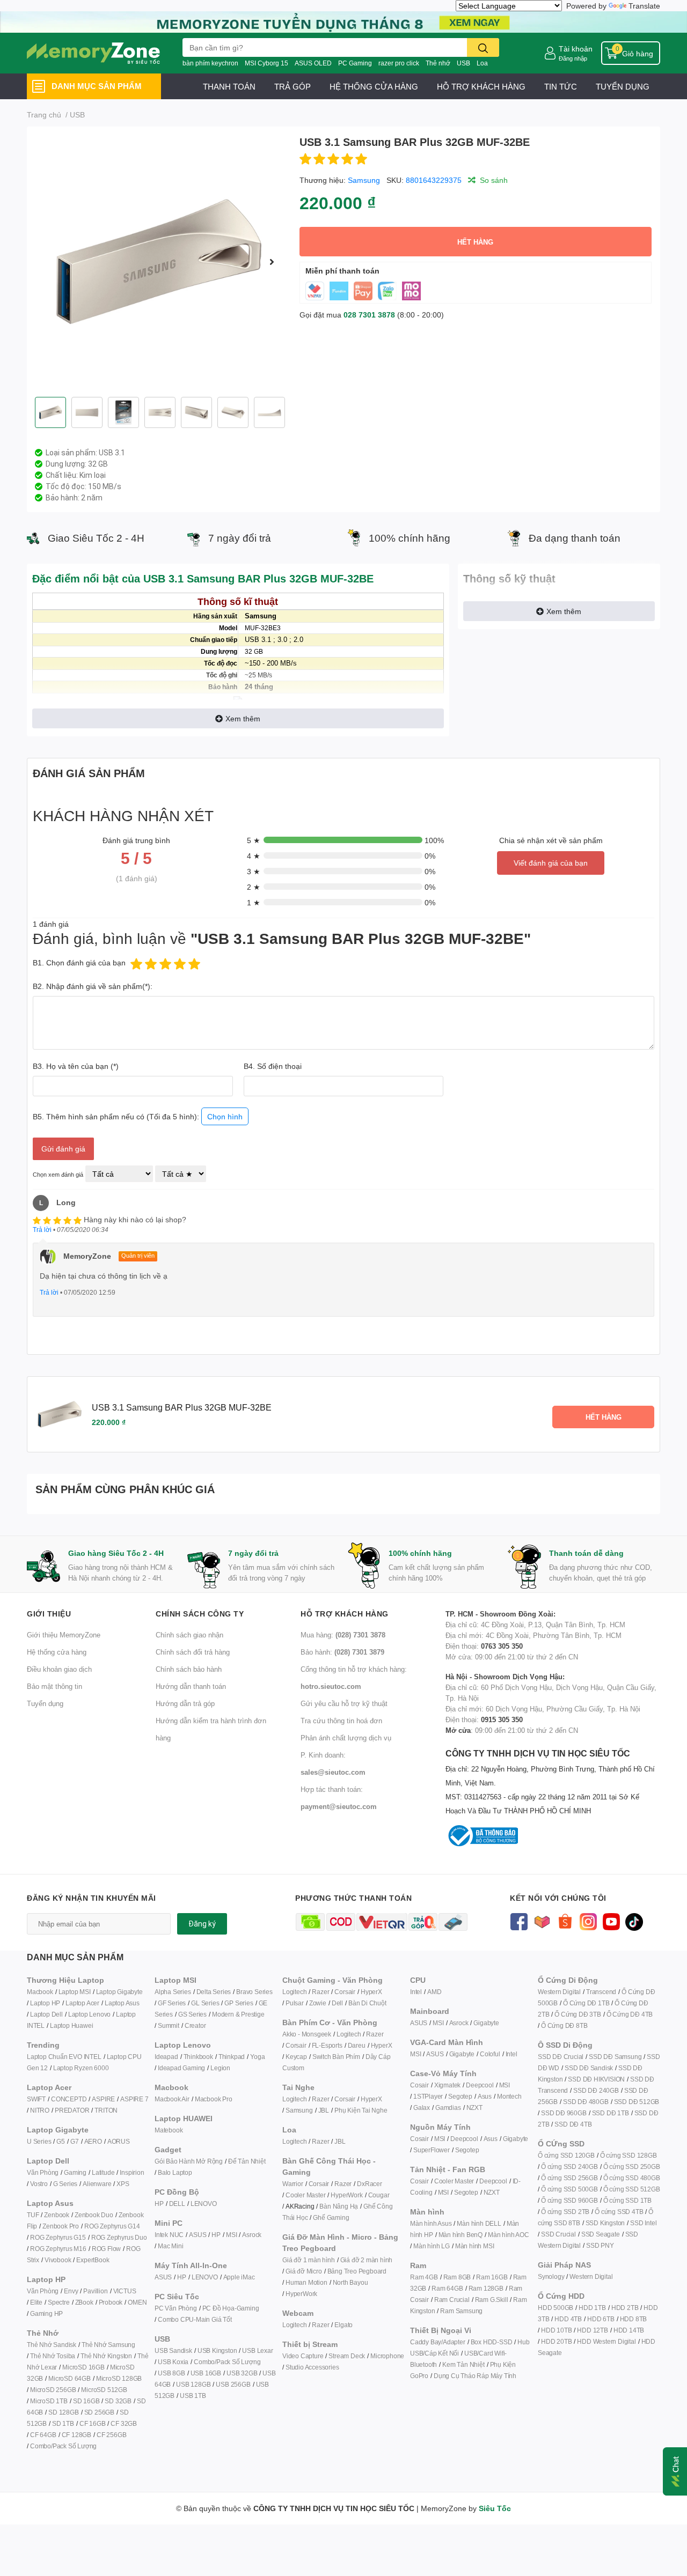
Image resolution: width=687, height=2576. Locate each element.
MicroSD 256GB (53, 2390)
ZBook (84, 2302)
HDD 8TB (634, 2319)
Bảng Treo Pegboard (357, 2271)
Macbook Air (172, 2099)
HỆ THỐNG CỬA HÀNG (374, 86)
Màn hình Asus (431, 2223)
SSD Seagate (601, 2234)
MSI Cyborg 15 (266, 63)
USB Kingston (217, 2350)
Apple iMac (239, 2277)
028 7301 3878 (369, 315)
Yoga (257, 2057)
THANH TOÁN (229, 86)
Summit (169, 2025)
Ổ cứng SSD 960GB (569, 2200)
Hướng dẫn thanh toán (191, 1686)
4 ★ (254, 856)
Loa (482, 63)
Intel (416, 1992)
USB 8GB (171, 2373)
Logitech (294, 1992)
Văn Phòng (43, 2172)
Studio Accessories (312, 2367)
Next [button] (272, 262)
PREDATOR (72, 2110)
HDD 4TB (568, 2319)
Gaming (75, 2172)
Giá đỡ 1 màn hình (309, 2260)
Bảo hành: (342, 1652)
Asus (485, 2096)
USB (463, 63)
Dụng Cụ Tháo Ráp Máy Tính (475, 2376)
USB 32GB (242, 2373)
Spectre (59, 2302)
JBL (324, 2110)
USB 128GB (193, 2384)
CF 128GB (76, 2435)
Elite (36, 2302)
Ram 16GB (492, 2277)
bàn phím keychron (210, 63)
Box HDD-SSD (492, 2342)
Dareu (357, 2045)
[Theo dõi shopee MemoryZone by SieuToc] (565, 1921)
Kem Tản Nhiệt (463, 2364)
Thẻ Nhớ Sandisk (52, 2345)
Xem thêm (243, 718)
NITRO (40, 2110)
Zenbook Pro (61, 2226)
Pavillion (95, 2291)
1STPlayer (428, 2096)
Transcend (601, 1992)
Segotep (460, 2096)
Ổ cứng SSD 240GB (569, 2167)
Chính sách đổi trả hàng (193, 1652)
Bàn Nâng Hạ (339, 2206)
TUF (33, 2215)
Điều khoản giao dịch (59, 1669)
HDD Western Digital (606, 2341)
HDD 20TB (556, 2341)
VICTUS (125, 2291)
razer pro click (399, 63)
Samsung (364, 180)
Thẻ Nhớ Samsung (108, 2345)
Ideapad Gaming (181, 2068)
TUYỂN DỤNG (623, 86)
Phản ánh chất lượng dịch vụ (346, 1738)
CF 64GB (43, 2435)
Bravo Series (254, 1992)
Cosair (419, 2085)
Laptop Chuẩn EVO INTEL (64, 2057)
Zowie (318, 2003)
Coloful (490, 2054)
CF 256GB (111, 2435)
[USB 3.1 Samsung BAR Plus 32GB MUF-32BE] (159, 262)
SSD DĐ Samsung (615, 2057)
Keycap (296, 2057)
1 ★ (254, 902)
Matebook (169, 2130)
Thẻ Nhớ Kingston (106, 2356)
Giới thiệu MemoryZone (64, 1635)
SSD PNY (600, 2245)
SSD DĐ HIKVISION (596, 2079)
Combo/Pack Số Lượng (63, 2446)
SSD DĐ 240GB (596, 2090)
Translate (644, 6)
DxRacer (370, 2184)
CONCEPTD (69, 2099)
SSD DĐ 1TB (611, 2113)
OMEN (137, 2302)
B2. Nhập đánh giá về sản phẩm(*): (93, 986)
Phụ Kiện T (350, 2110)
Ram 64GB (447, 2288)
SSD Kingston (605, 2223)
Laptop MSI (75, 1992)
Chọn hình (225, 1116)
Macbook (40, 1992)
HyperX (371, 1992)
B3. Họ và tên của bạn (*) (76, 1066)
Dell (337, 2003)
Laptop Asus (122, 2003)
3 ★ (254, 871)
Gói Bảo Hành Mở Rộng (189, 2161)
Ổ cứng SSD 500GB (569, 2189)
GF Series (172, 2003)
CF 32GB (124, 2423)
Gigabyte (486, 2023)
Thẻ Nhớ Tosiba (53, 2356)
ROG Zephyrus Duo (119, 2237)
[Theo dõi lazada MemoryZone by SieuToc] (542, 1921)
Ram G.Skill (492, 2300)
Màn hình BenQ (461, 2235)
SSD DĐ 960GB (564, 2113)
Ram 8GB (457, 2277)
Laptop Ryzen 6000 (81, 2068)
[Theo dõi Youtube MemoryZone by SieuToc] (611, 1921)
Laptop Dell (46, 2014)
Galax (422, 2108)
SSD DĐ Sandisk (589, 2068)
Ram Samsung (461, 2311)
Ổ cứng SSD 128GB (628, 2155)
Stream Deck (347, 2356)
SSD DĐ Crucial (561, 2057)
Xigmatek (447, 2085)
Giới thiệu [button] (49, 1614)
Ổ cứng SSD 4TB (619, 2212)
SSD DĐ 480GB (586, 2102)
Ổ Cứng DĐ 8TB (564, 2025)
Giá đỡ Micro (304, 2271)
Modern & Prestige (238, 2014)
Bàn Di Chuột (367, 2003)
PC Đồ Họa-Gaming (231, 2308)
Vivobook (58, 2260)
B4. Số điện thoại (273, 1066)
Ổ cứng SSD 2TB (565, 2212)
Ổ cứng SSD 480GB (632, 2178)
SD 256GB (99, 2412)
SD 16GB (86, 2401)
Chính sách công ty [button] (200, 1614)
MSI (231, 2235)
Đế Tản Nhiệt (247, 2161)
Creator (195, 2025)
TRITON (106, 2110)
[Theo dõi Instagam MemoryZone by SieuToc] (588, 1921)
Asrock (252, 2235)
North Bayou (350, 2282)
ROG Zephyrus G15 (58, 2237)
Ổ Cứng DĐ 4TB (630, 2014)
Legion (220, 2068)
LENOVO (204, 2204)
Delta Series (214, 1992)
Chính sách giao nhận (189, 1635)
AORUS (119, 2141)
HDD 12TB (592, 2330)
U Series (39, 2141)
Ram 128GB (486, 2288)
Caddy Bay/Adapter (438, 2342)
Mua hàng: (343, 1635)
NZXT (474, 2108)
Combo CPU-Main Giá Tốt (195, 2319)
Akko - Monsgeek (307, 2034)
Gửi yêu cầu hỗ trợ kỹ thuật (344, 1703)
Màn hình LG (432, 2246)
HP (159, 2204)
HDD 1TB (592, 2308)
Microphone (387, 2356)
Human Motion (306, 2282)
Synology (551, 2276)
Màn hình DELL (479, 2223)
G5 (61, 2141)
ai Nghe (376, 2110)
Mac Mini (170, 2246)
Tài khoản (576, 49)
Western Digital (559, 1992)
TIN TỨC (561, 86)
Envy (71, 2291)
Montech (509, 2096)
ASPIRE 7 (134, 2099)
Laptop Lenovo (89, 2014)
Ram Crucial (452, 2300)
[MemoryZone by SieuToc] (93, 53)
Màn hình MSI (475, 2246)
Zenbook (57, 2215)
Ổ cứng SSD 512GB (632, 2189)
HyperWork (346, 2195)
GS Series (192, 2014)
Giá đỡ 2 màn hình (367, 2260)
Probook (111, 2302)
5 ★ (254, 840)
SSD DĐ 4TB (573, 2124)
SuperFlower (432, 2150)
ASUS (198, 2235)
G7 (75, 2141)
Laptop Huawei (71, 2025)
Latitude (103, 2172)
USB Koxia (173, 2362)
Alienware (97, 2184)
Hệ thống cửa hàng (57, 1652)
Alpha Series (173, 1992)
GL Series (205, 2003)
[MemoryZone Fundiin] (343, 21)
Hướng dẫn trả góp (185, 1703)
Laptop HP (45, 2003)
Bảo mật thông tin (54, 1686)
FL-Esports (327, 2045)
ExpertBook (93, 2260)
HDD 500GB (556, 2308)
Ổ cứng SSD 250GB (632, 2167)
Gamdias (448, 2108)
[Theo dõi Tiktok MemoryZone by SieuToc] (634, 1921)
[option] (159, 262)
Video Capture (303, 2356)
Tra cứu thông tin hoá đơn (341, 1721)
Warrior (293, 2184)
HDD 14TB (629, 2330)
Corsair (345, 1992)
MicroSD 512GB (104, 2390)
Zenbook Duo (94, 2215)
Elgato (343, 2325)
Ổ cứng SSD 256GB (569, 2178)
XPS (123, 2184)
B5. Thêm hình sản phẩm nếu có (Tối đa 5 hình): (138, 1116)
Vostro (39, 2184)
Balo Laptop (175, 2172)
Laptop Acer (82, 2003)
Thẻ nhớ (438, 63)
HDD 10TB (556, 2330)
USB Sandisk (173, 2350)
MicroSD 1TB (49, 2401)
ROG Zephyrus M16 (58, 2249)
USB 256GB (233, 2384)
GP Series (239, 2003)
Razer (320, 1992)
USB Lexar (257, 2350)
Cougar (379, 2195)
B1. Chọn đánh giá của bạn (79, 962)
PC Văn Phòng (176, 2308)
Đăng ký (202, 1924)
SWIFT (36, 2099)
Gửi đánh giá (63, 1149)
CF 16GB (93, 2423)
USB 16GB (206, 2373)
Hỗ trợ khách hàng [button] (345, 1614)
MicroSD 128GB (119, 2378)
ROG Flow (106, 2249)
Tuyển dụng (45, 1703)
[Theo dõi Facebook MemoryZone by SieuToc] (519, 1921)
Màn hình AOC (509, 2235)
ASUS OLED (313, 63)
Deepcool (480, 2085)
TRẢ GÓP (293, 86)
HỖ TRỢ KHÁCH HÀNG (481, 86)
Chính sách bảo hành (189, 1669)
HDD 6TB (601, 2319)
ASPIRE (103, 2099)
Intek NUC (169, 2235)
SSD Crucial (558, 2234)
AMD (434, 1992)
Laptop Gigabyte (119, 1992)
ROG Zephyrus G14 (112, 2226)
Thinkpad (232, 2057)
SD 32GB (118, 2401)
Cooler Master (305, 2195)
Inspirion (132, 2172)
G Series (65, 2184)
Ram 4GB (424, 2277)
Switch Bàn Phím (336, 2057)
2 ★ (254, 887)
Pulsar (295, 2003)
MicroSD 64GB (70, 2378)
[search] (483, 47)
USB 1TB (193, 2396)
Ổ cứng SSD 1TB (627, 2200)
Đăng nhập (573, 58)
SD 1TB (63, 2423)
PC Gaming (355, 63)
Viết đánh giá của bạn (551, 863)
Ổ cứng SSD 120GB (566, 2155)
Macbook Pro (214, 2099)
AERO (93, 2141)
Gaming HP (46, 2313)
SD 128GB (63, 2412)
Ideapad (166, 2057)
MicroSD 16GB (83, 2367)
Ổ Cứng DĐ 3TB (578, 2014)
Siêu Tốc (495, 2508)
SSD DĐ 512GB (637, 2102)
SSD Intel (643, 2223)
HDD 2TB (625, 2308)
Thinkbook (198, 2057)
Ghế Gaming (331, 2217)
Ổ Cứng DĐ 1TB (586, 2003)
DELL (177, 2204)
